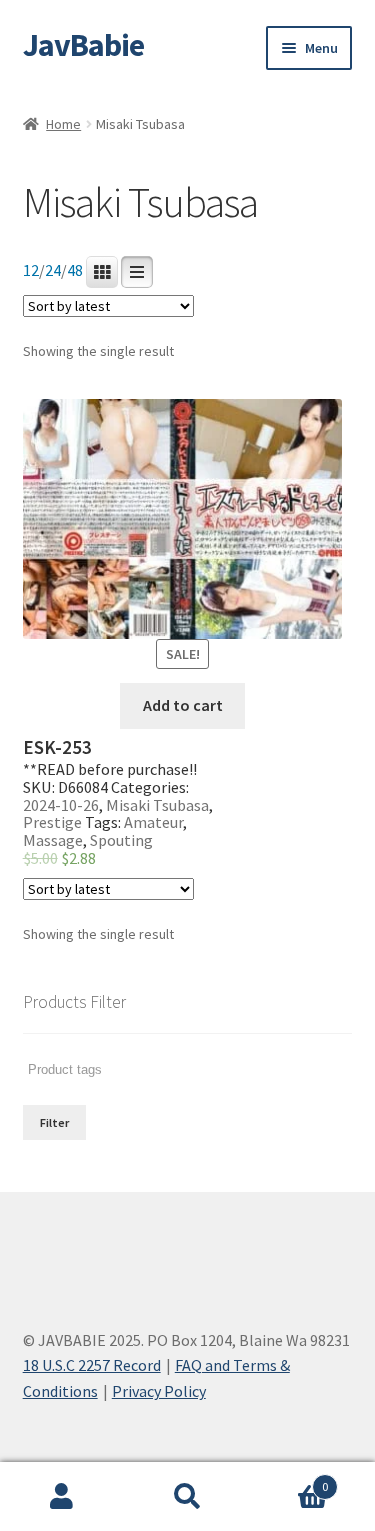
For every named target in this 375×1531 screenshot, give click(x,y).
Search (187, 1497)
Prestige (52, 822)
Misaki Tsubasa (157, 805)
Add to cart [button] (183, 705)
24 (53, 270)
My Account (62, 1497)
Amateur (153, 822)
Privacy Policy (159, 1391)
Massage (53, 840)
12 (31, 270)
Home (63, 124)
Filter (54, 1122)
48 (75, 270)
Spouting (121, 840)
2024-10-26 (61, 805)
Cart (289, 1479)
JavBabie (83, 45)
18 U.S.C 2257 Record (92, 1365)
